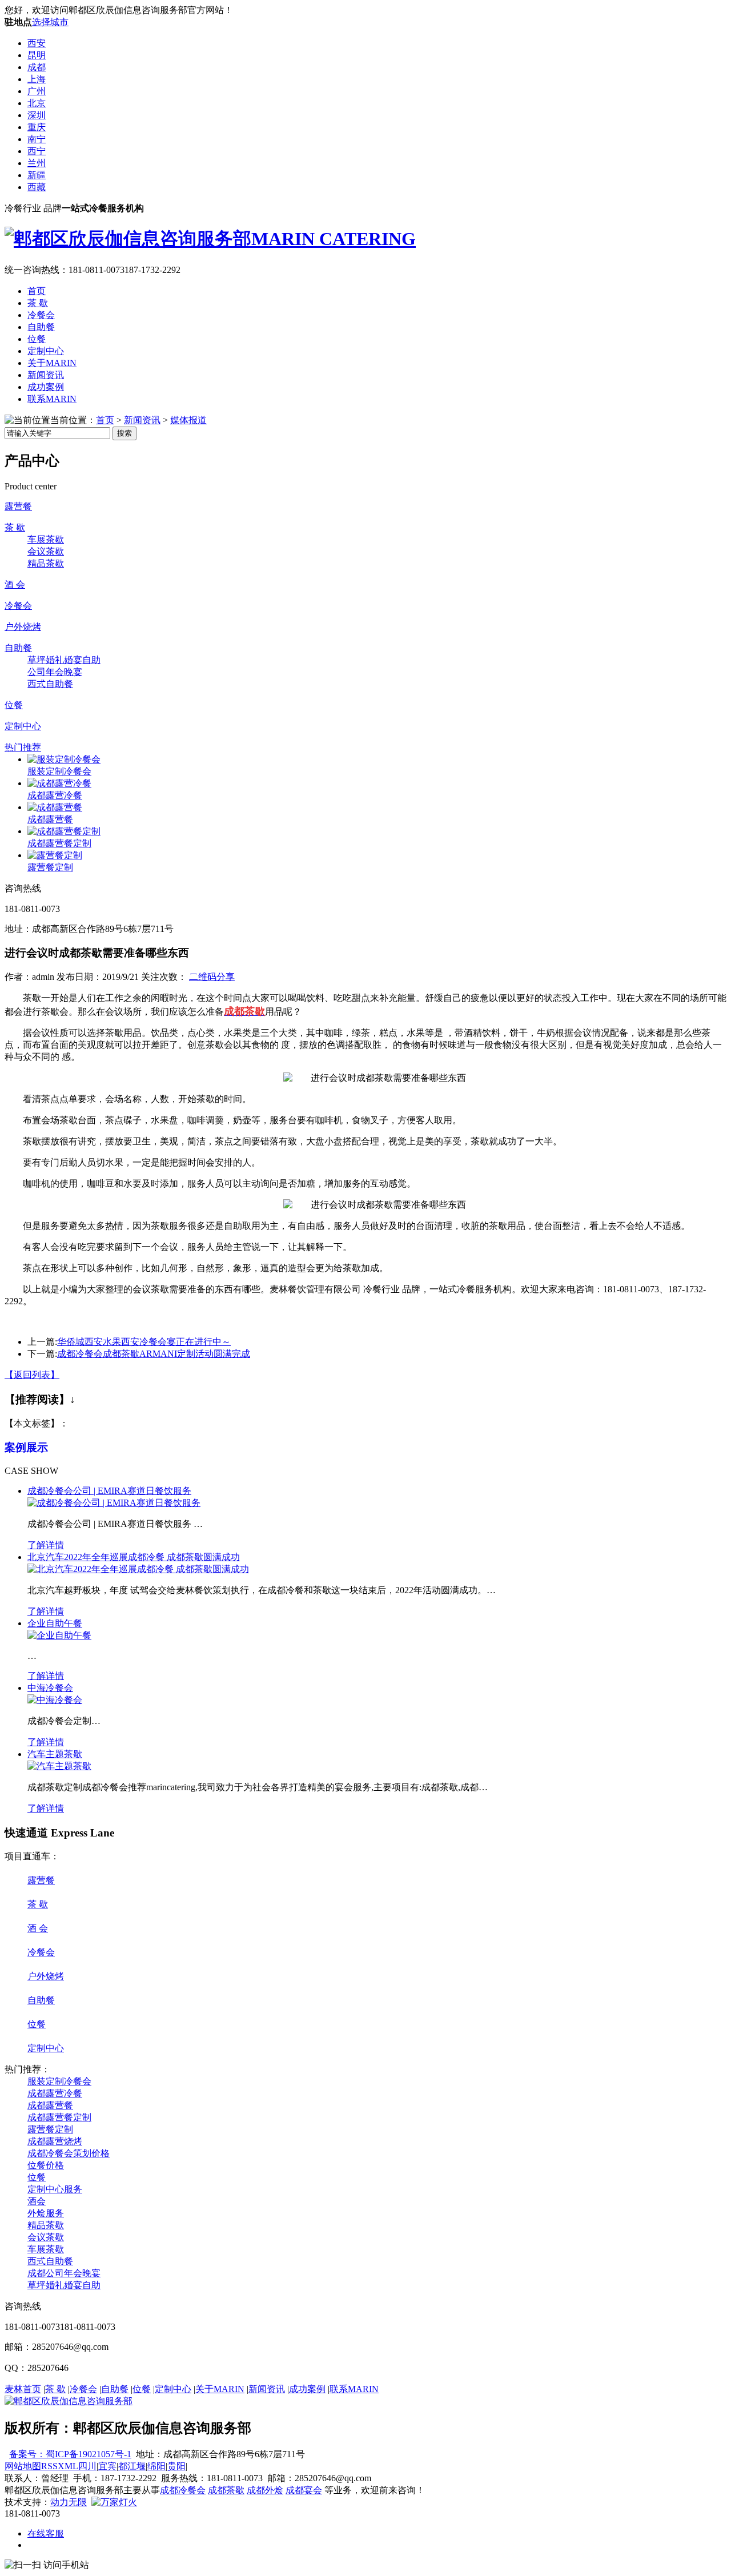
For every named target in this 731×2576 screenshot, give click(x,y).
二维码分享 (212, 977)
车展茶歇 (46, 539)
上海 (37, 79)
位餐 (37, 339)
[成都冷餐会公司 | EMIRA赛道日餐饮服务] (114, 1503)
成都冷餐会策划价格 (69, 2153)
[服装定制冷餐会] (64, 759)
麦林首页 (23, 2389)
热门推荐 (23, 747)
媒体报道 (188, 420)
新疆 (37, 175)
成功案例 (46, 387)
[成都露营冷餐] (59, 783)
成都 (37, 67)
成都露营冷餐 (55, 795)
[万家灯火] (114, 2502)
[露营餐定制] (55, 855)
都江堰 (132, 2466)
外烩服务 (46, 2213)
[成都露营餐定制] (64, 831)
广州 (37, 91)
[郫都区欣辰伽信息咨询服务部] (69, 2401)
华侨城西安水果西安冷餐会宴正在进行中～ (144, 1342)
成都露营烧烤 (55, 2141)
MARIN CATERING (334, 239)
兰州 (37, 163)
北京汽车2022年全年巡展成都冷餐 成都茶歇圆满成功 (134, 1557)
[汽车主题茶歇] (59, 1766)
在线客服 (46, 2533)
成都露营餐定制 (59, 843)
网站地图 (23, 2466)
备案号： (27, 2454)
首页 (37, 291)
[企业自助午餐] (59, 1635)
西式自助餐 (50, 684)
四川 (87, 2466)
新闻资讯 (46, 375)
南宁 (37, 139)
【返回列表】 (32, 1375)
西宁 (37, 151)
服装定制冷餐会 (59, 771)
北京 (37, 103)
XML (68, 2466)
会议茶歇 (46, 551)
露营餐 (18, 506)
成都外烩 (265, 2490)
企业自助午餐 (55, 1623)
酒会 (37, 2201)
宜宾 (107, 2466)
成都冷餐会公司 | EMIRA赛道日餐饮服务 (109, 1491)
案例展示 (26, 1447)
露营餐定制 (50, 867)
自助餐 (41, 327)
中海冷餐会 (50, 1688)
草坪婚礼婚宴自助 (64, 660)
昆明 (37, 55)
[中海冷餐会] (55, 1700)
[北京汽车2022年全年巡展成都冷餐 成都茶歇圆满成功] (138, 1569)
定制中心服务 (55, 2189)
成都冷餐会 (183, 2490)
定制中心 (46, 351)
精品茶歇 (46, 563)
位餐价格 (46, 2165)
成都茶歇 (226, 2490)
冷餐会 (41, 315)
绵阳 (156, 2466)
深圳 (37, 115)
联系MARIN (52, 399)
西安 (37, 43)
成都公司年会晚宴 (64, 2273)
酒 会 (15, 584)
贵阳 (176, 2466)
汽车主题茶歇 (55, 1754)
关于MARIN (52, 363)
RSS (49, 2466)
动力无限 (69, 2502)
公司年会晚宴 (55, 672)
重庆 (37, 127)
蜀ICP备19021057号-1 (89, 2454)
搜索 (124, 433)
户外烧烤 (23, 627)
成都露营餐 (50, 819)
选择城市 (50, 22)
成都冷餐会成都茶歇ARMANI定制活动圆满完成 (154, 1354)
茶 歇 (38, 303)
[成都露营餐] (55, 807)
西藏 (37, 187)
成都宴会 (304, 2490)
